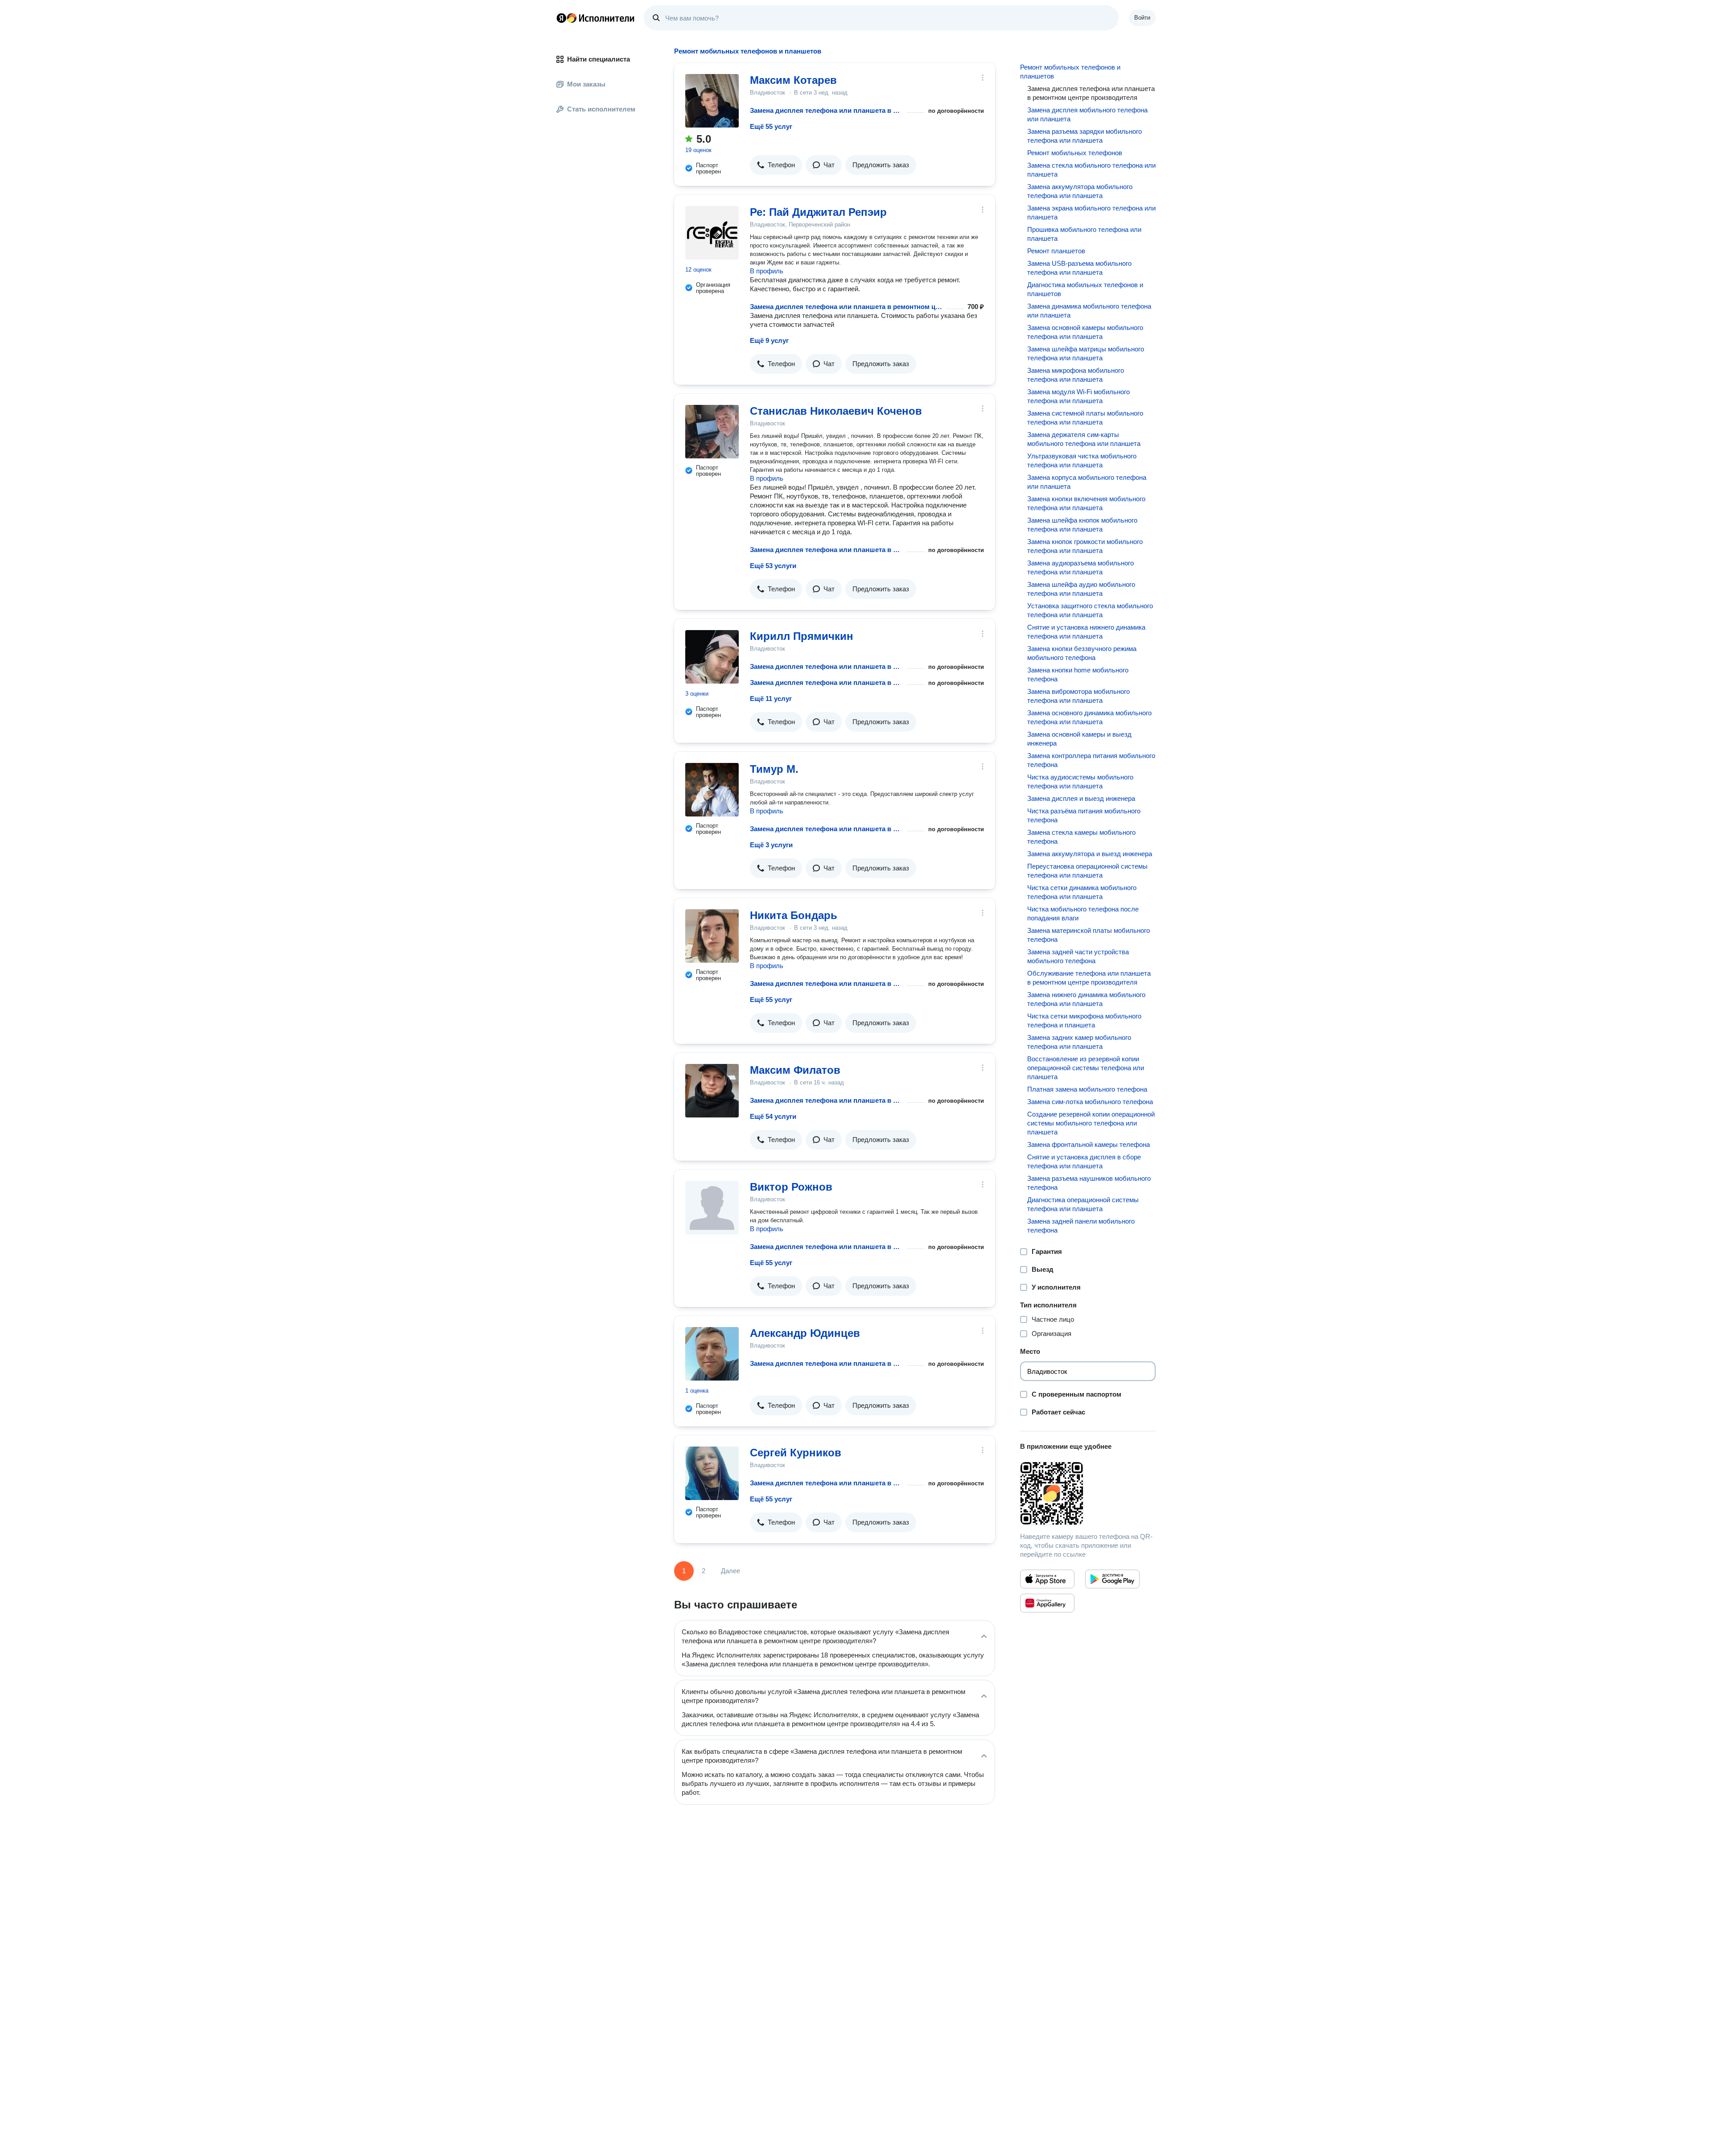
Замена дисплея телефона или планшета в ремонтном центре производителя (827, 110)
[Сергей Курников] (712, 1473)
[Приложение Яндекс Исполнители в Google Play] (1112, 1579)
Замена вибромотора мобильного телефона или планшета (1078, 696)
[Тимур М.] (712, 790)
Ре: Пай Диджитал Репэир (818, 212)
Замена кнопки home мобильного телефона (1078, 674)
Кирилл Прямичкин (802, 636)
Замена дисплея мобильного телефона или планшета (1087, 114)
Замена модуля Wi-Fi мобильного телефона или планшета (1078, 396)
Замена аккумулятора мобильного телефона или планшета (1080, 191)
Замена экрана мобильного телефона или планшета (1091, 212)
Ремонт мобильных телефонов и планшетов (1070, 72)
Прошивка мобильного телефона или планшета (1084, 234)
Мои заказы (586, 84)
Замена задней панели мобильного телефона (1081, 1226)
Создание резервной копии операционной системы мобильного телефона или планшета (1091, 1123)
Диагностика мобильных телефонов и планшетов (1085, 289)
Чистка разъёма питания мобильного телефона (1084, 815)
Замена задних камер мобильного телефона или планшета (1079, 1042)
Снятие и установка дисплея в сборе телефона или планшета (1084, 1161)
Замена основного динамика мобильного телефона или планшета (1089, 717)
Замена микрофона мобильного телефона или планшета (1076, 375)
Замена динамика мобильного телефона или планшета (1089, 311)
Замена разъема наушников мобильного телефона (1089, 1183)
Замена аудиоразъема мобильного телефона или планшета (1080, 567)
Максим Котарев (793, 80)
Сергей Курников (796, 1453)
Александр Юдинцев (805, 1333)
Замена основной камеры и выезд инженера (1079, 739)
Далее (730, 1571)
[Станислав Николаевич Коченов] (712, 432)
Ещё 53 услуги (773, 566)
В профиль (767, 271)
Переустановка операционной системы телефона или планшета (1087, 871)
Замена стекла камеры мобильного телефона (1081, 837)
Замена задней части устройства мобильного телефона (1078, 956)
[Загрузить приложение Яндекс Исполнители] (1088, 1493)
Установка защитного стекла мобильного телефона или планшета (1090, 610)
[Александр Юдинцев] (712, 1354)
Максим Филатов (795, 1070)
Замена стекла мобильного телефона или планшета (1091, 170)
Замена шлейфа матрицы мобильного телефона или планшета (1086, 353)
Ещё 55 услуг (771, 126)
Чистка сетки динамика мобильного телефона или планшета (1082, 892)
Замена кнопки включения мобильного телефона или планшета (1086, 503)
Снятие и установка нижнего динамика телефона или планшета (1086, 632)
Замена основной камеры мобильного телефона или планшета (1085, 332)
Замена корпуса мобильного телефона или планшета (1087, 482)
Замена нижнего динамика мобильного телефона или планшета (1086, 999)
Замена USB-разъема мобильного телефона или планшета (1079, 268)
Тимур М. (774, 769)
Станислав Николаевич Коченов (836, 411)
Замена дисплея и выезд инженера (1081, 798)
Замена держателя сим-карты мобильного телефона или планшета (1084, 439)
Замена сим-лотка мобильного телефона (1090, 1102)
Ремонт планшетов (1056, 251)
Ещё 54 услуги (773, 1116)
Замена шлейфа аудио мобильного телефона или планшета (1081, 589)
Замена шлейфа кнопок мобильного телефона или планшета (1082, 525)
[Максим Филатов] (712, 1091)
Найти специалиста (599, 59)
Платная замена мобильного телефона (1087, 1089)
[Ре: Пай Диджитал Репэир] (712, 233)
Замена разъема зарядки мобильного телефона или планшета (1084, 136)
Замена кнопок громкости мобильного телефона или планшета (1085, 546)
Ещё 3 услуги (771, 845)
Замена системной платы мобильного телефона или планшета (1085, 418)
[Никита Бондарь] (712, 936)
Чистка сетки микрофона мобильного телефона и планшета (1084, 1020)
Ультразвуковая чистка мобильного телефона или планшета (1082, 460)
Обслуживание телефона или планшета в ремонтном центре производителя (1089, 978)
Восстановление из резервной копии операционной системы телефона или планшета (1086, 1068)
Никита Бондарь (794, 915)
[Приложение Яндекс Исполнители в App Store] (1047, 1579)
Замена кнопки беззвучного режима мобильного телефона (1082, 653)
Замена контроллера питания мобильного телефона (1091, 760)
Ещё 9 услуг (769, 340)
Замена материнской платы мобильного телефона (1089, 935)
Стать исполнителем (601, 109)
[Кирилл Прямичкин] (712, 657)
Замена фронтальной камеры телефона (1089, 1144)
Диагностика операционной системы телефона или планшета (1083, 1204)
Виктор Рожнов (791, 1187)
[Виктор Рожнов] (712, 1208)
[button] (776, 165)
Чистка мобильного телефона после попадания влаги (1083, 913)
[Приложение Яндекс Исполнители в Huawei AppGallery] (1047, 1603)
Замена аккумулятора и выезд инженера (1090, 854)
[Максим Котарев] (712, 101)
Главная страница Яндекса (561, 18)
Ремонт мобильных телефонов (1075, 153)
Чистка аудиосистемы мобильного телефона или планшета (1080, 781)
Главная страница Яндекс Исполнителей (596, 18)
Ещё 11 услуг (771, 699)
